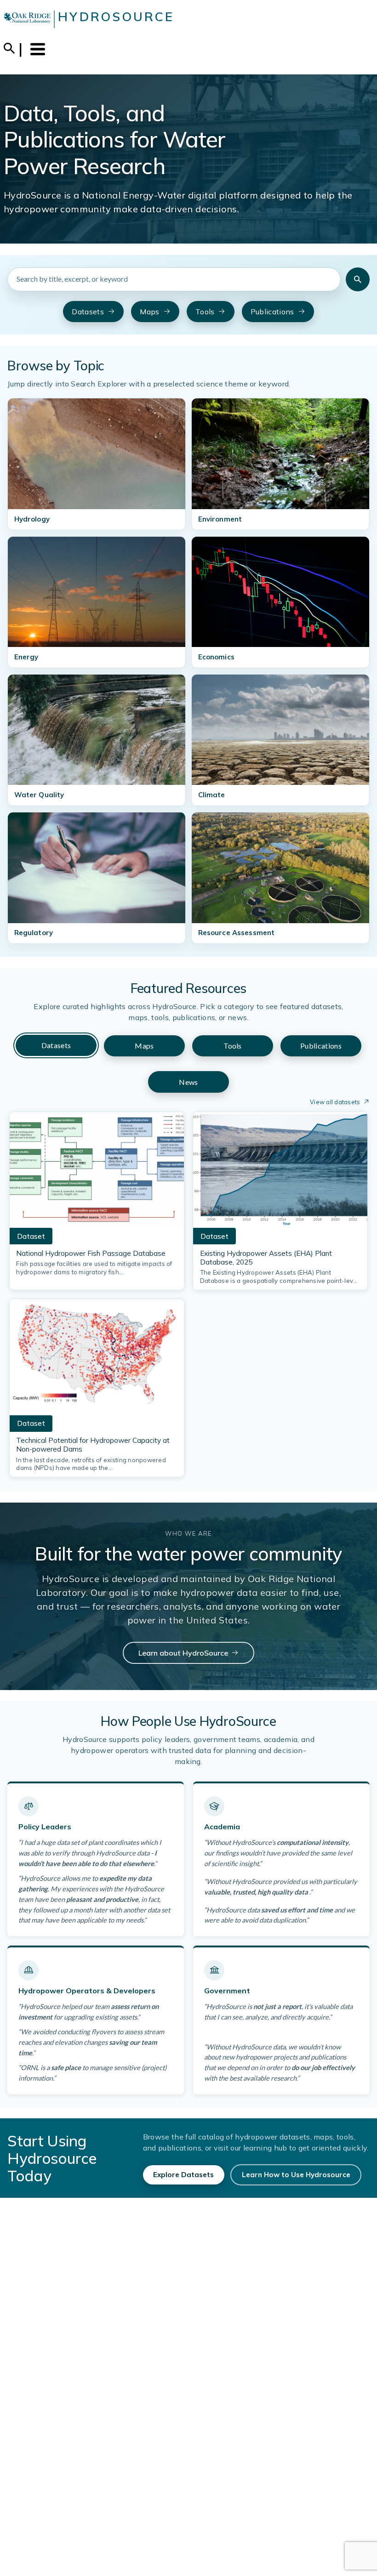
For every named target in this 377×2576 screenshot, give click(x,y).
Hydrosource (116, 17)
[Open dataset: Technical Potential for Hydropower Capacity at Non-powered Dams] (97, 1360)
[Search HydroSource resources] (358, 279)
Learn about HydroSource (183, 1653)
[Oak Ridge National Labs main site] (27, 19)
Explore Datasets (183, 2175)
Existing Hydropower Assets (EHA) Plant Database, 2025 (266, 1258)
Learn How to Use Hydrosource (296, 2175)
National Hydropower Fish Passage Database (91, 1253)
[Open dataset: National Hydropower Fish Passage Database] (97, 1173)
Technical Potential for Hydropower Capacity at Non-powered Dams (93, 1445)
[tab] (56, 1046)
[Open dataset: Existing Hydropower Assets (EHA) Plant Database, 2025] (280, 1173)
